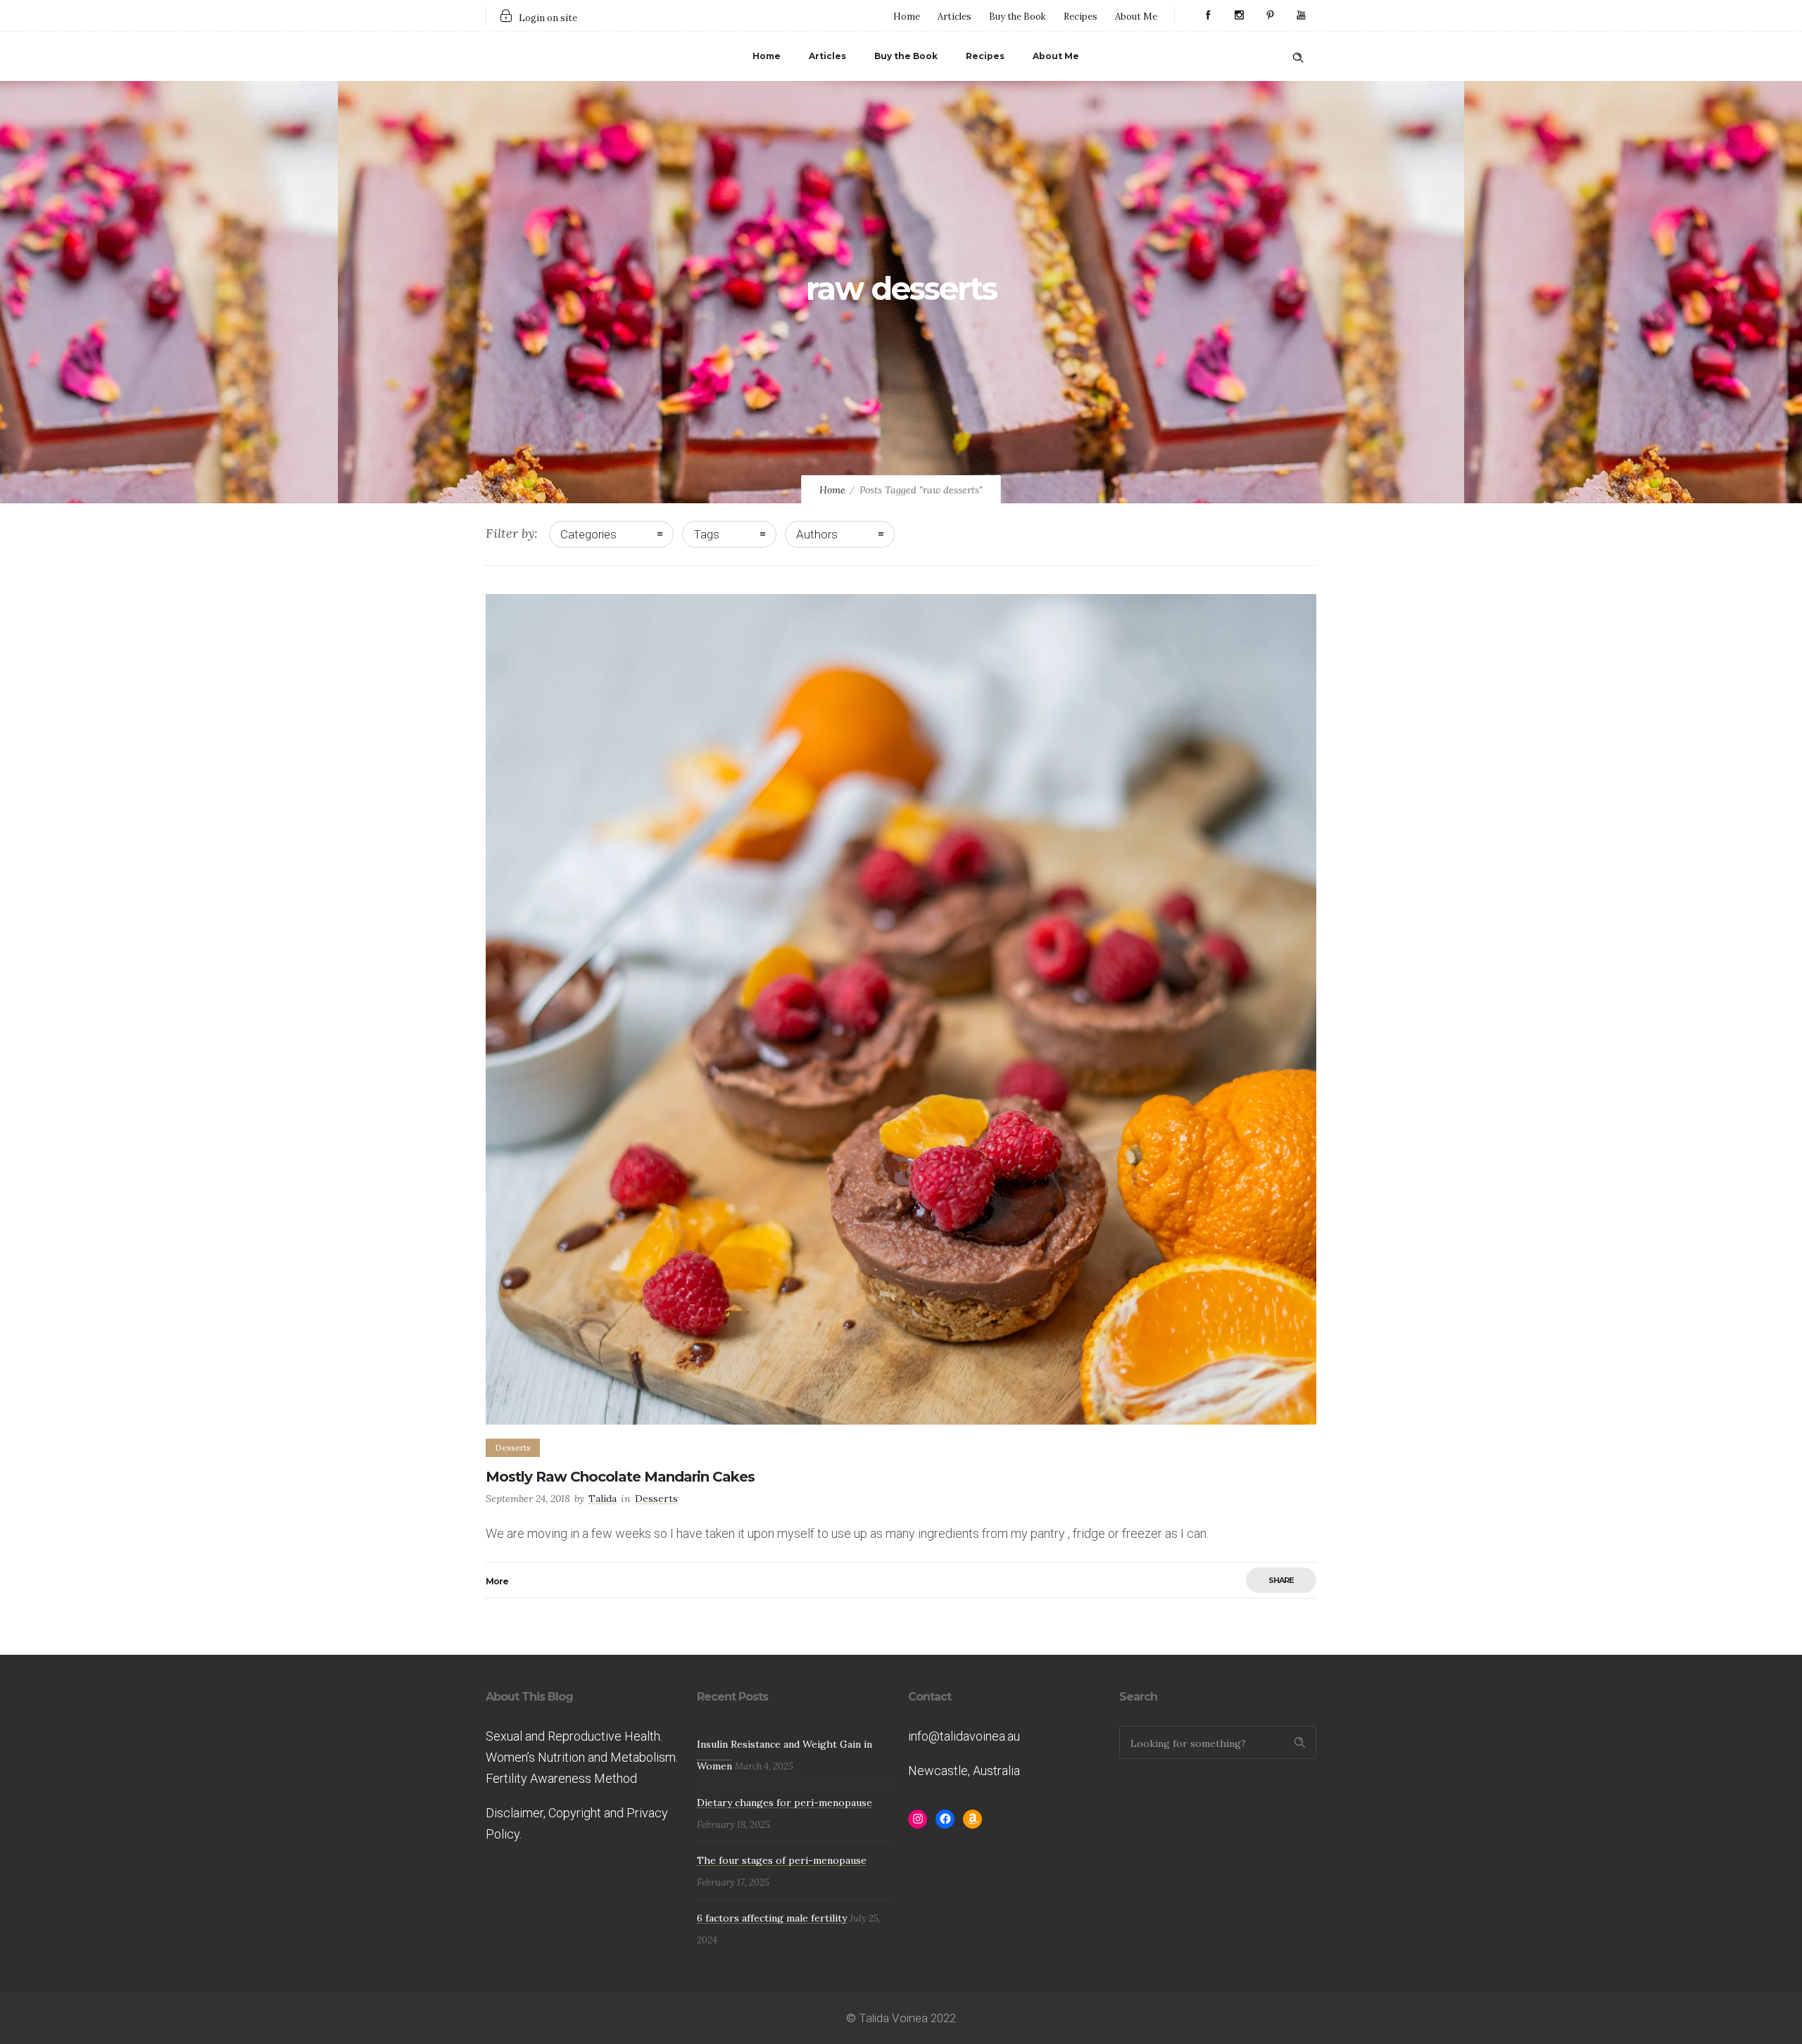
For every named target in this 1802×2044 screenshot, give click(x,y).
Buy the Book (1017, 17)
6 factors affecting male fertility (772, 1918)
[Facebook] (1208, 15)
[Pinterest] (1270, 15)
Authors (817, 534)
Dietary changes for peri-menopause (785, 1803)
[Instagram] (1239, 15)
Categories (588, 534)
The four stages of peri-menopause (782, 1860)
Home (907, 17)
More (497, 1581)
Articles (954, 17)
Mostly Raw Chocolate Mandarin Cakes (620, 1477)
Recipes (1080, 17)
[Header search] (1298, 55)
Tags (706, 534)
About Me (1136, 17)
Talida (603, 1499)
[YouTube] (1301, 15)
